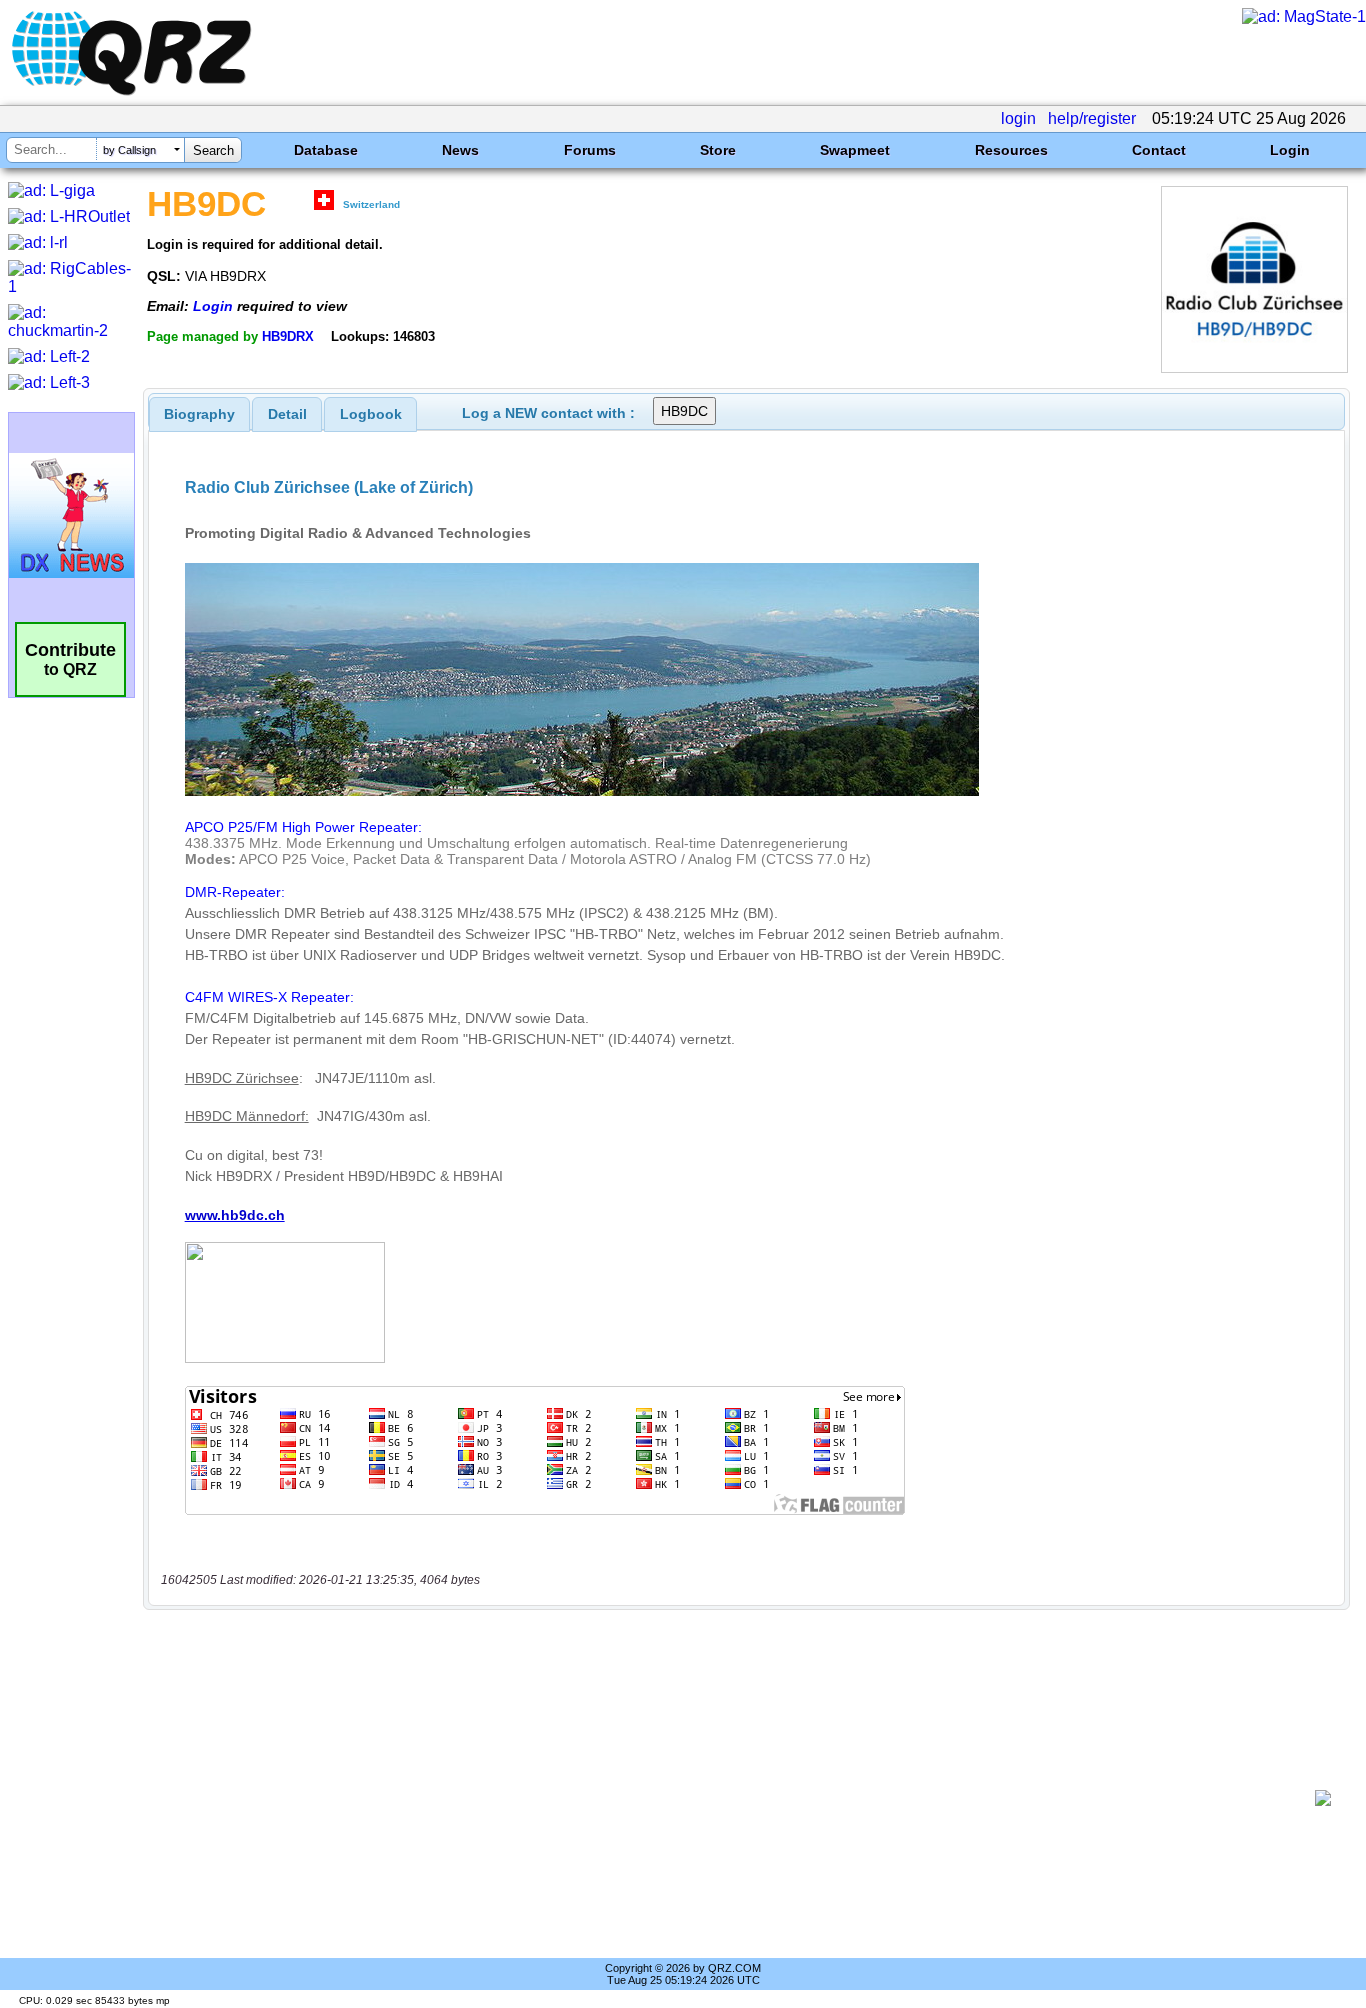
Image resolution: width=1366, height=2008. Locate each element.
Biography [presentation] (199, 414)
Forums (590, 150)
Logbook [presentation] (371, 414)
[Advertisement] (736, 1798)
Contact (1159, 150)
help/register (1092, 118)
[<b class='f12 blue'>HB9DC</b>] (1254, 367)
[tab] (199, 414)
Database (326, 150)
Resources (1011, 150)
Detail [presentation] (287, 414)
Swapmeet (855, 150)
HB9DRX (288, 336)
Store (718, 150)
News (460, 150)
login (1018, 118)
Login (1290, 150)
